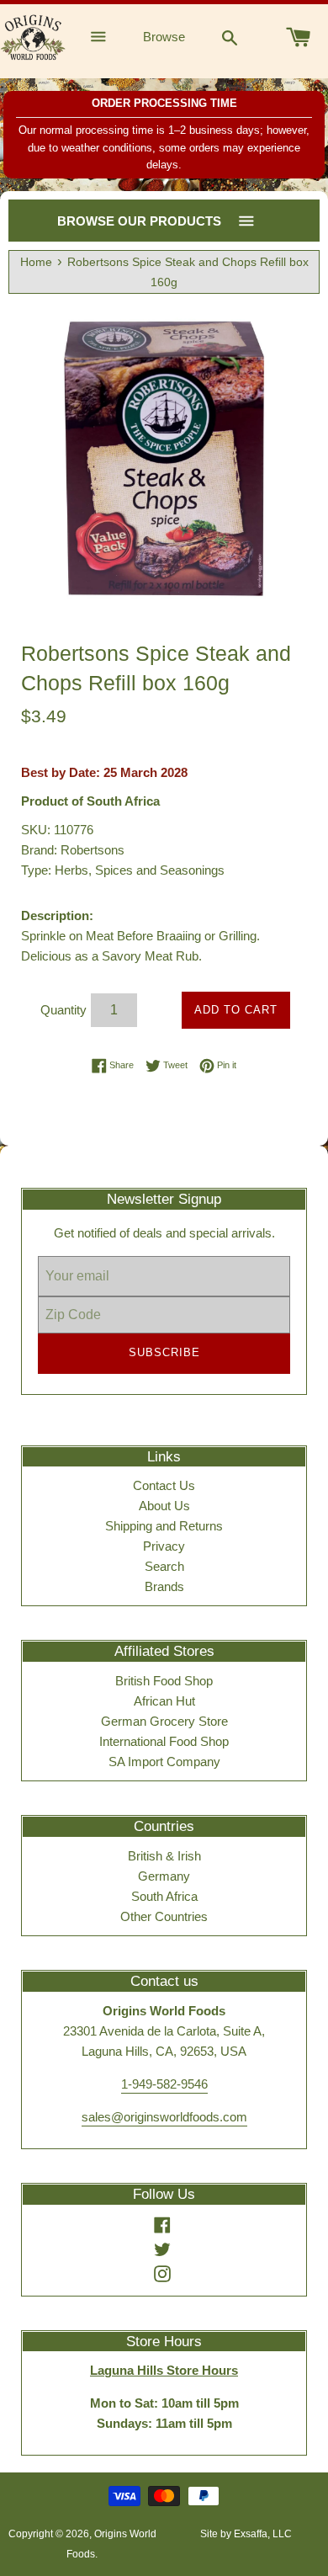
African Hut (164, 1701)
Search (164, 1566)
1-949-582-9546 (164, 2084)
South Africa (164, 1896)
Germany (164, 1876)
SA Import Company (164, 1762)
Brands (164, 1586)
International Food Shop (164, 1741)
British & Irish (164, 1856)
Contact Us (164, 1485)
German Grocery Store (164, 1721)
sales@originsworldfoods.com (164, 2117)
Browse (164, 37)
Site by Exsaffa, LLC (246, 2534)
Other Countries (164, 1916)
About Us (164, 1506)
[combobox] (230, 37)
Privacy (164, 1546)
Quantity (63, 1010)
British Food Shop (164, 1681)
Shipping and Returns (164, 1526)
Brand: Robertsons (73, 850)
